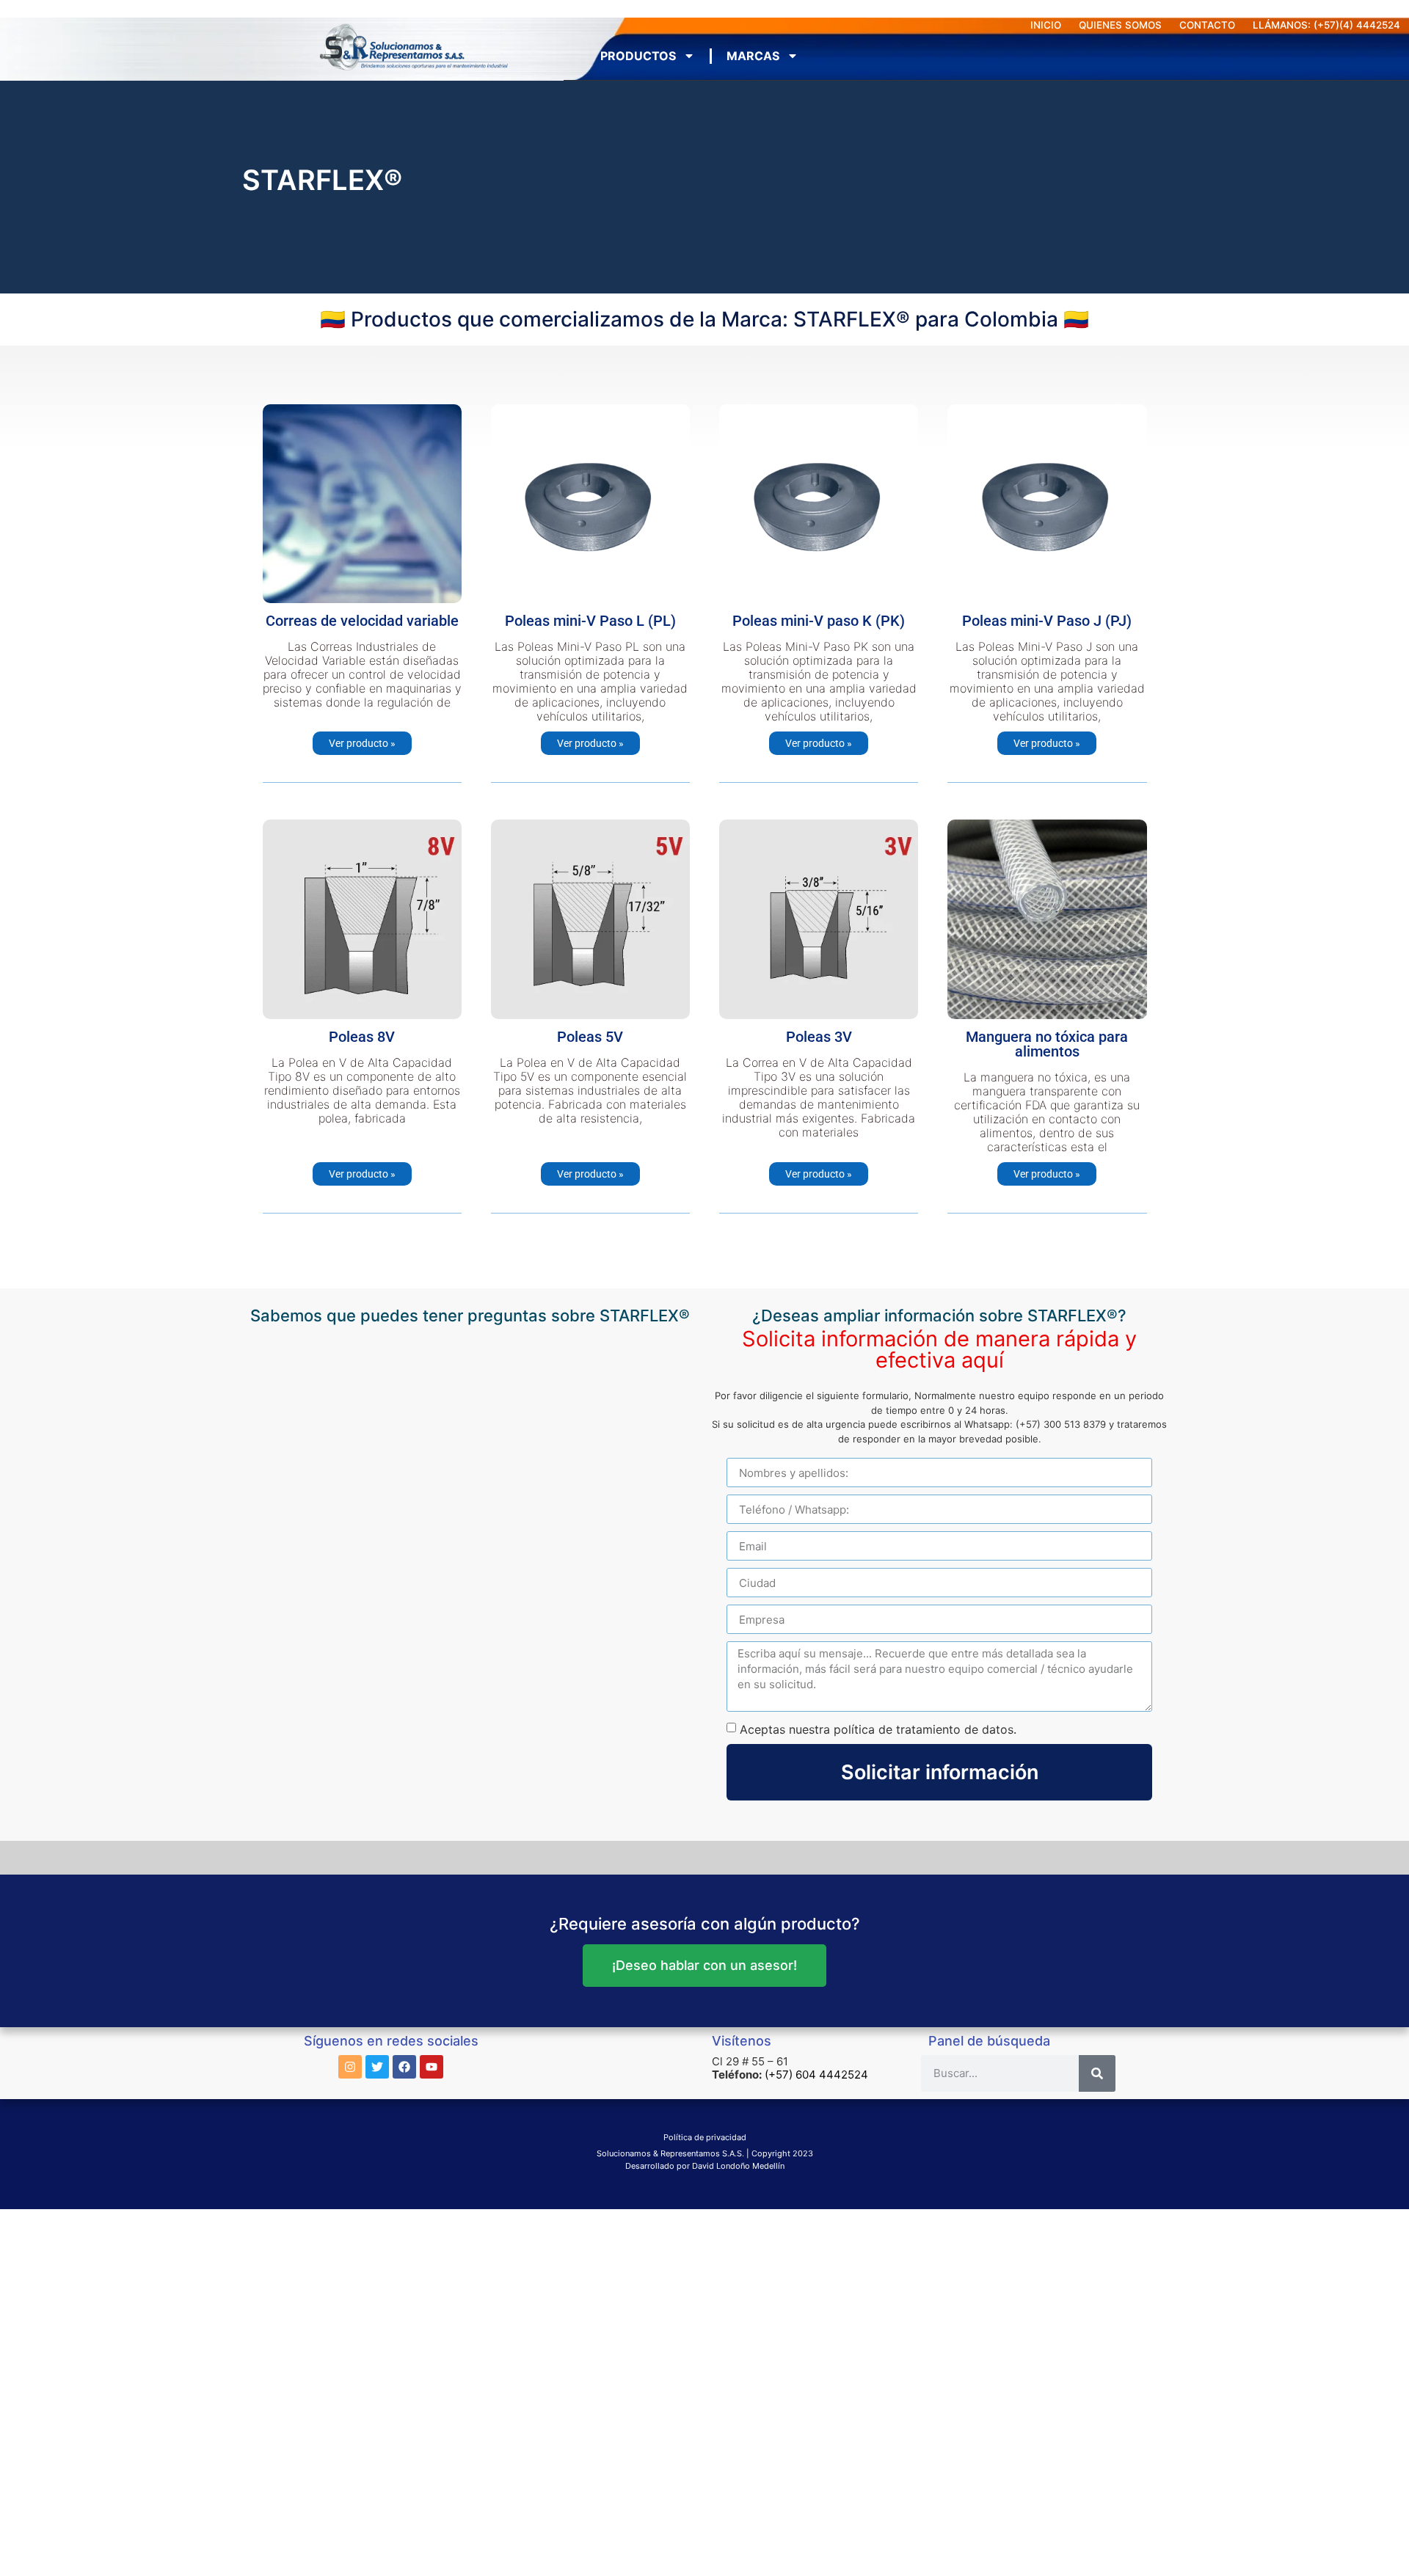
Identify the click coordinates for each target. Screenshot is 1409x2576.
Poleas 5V (590, 1037)
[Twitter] (377, 2067)
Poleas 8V (362, 1037)
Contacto (1207, 25)
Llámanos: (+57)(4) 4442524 (1326, 25)
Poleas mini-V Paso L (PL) (590, 621)
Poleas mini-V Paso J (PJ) (1047, 621)
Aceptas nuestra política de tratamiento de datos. (878, 1729)
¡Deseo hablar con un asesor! (704, 1965)
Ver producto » (362, 743)
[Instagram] (350, 2067)
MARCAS (753, 56)
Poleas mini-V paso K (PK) (819, 621)
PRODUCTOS (638, 56)
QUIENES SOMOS (1120, 25)
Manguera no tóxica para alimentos (1047, 1044)
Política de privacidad (705, 2137)
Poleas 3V (819, 1037)
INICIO (1046, 25)
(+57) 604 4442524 (816, 2075)
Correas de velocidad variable (362, 621)
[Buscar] (1097, 2073)
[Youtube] (432, 2067)
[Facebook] (404, 2067)
